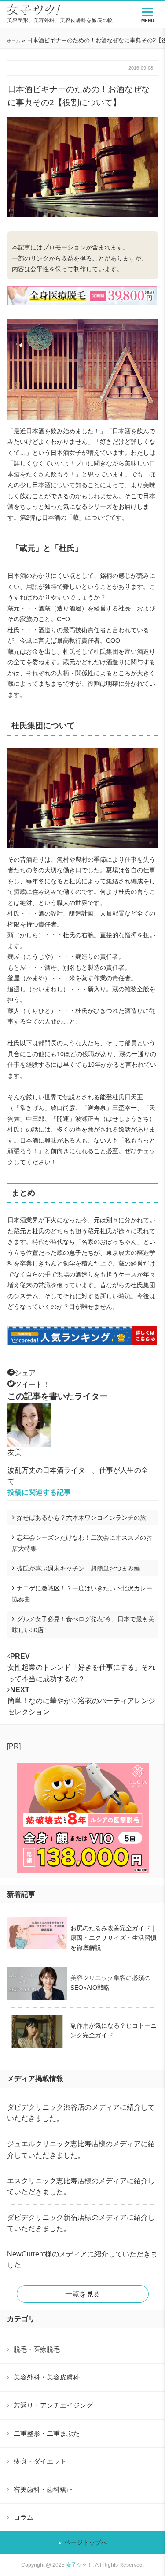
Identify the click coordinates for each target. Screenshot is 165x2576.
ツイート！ (32, 1384)
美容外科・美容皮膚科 (47, 2377)
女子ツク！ (79, 2565)
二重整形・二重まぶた (47, 2433)
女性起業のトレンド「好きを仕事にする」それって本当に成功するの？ (81, 1667)
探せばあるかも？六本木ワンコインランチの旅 (81, 1518)
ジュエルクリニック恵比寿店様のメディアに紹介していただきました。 (81, 2149)
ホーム (14, 41)
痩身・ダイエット (40, 2461)
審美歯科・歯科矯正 (43, 2489)
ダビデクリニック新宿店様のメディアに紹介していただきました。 (81, 2223)
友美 (15, 1452)
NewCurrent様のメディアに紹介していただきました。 (82, 2260)
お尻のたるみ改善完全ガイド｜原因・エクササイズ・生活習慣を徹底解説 (114, 1938)
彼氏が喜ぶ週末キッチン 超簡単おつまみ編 (78, 1568)
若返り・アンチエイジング (53, 2405)
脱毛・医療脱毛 (37, 2349)
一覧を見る (83, 2294)
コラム (24, 2517)
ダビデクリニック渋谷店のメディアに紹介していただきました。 (81, 2113)
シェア (25, 1373)
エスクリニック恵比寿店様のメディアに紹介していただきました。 (81, 2186)
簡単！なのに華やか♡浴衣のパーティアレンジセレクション (81, 1701)
